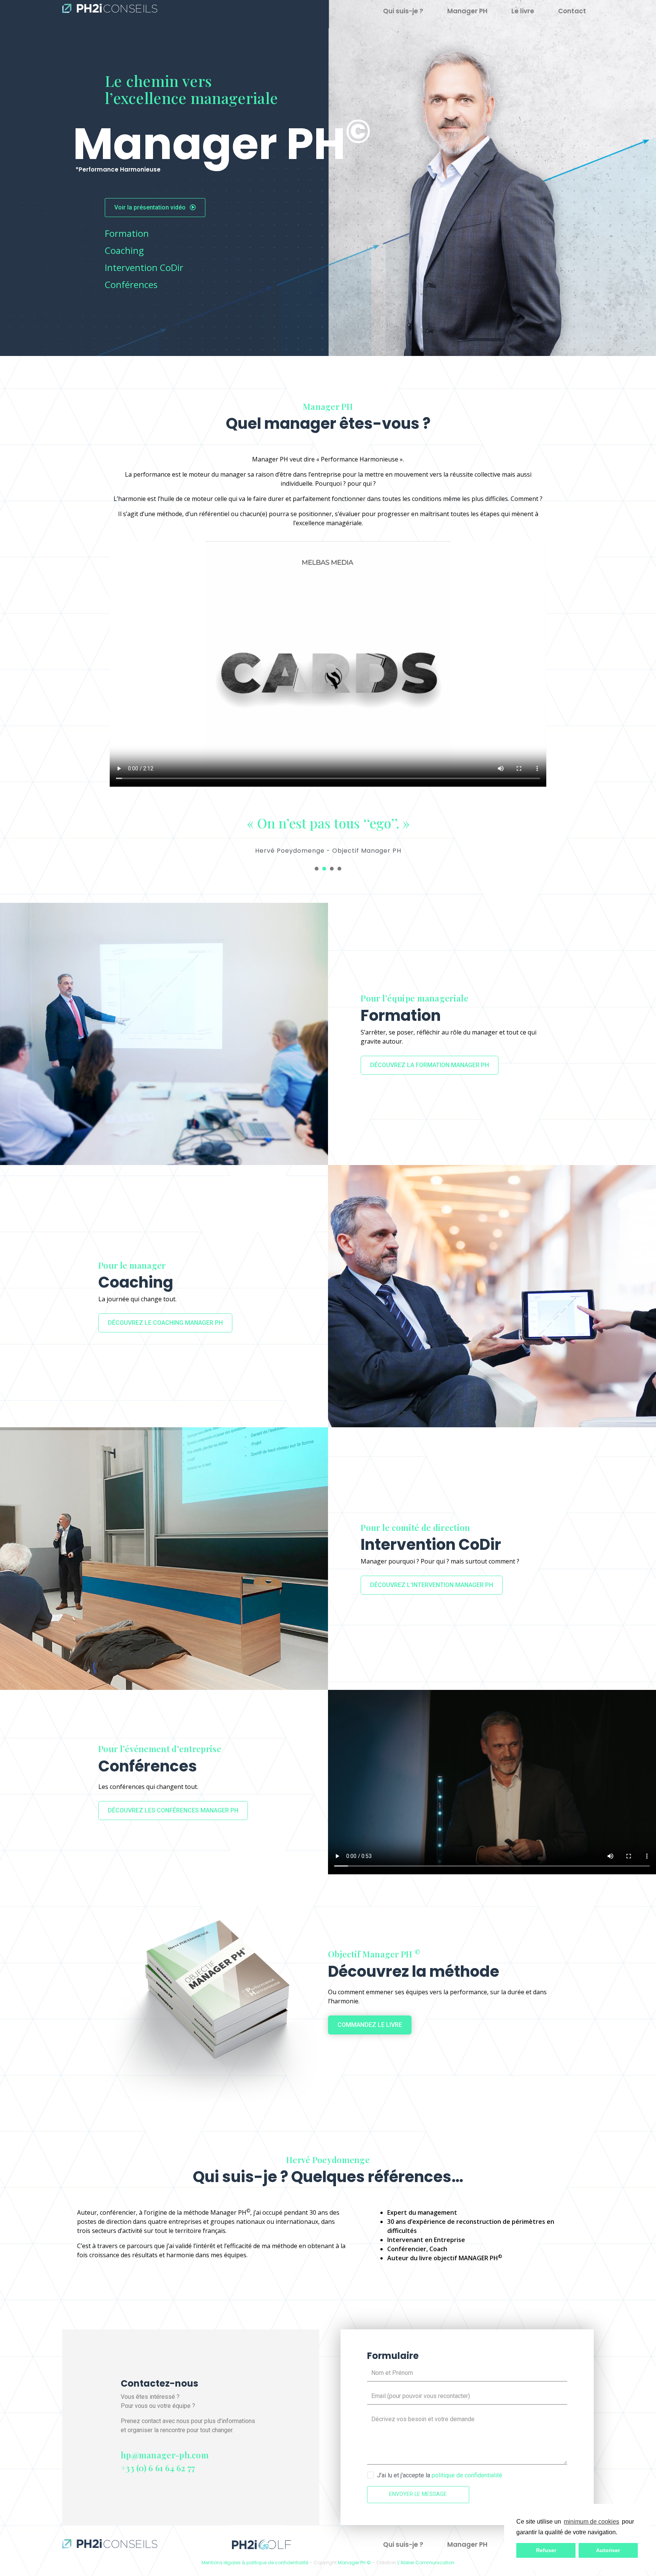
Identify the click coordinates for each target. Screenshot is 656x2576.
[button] (620, 2533)
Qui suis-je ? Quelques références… (328, 2177)
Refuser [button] (546, 2550)
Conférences (131, 284)
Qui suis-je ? (403, 11)
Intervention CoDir (144, 267)
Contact (572, 11)
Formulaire (393, 2356)
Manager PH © (354, 2563)
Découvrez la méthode (414, 1971)
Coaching (124, 250)
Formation (127, 233)
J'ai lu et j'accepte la (440, 2475)
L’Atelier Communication (426, 2563)
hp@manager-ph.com (165, 2455)
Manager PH (467, 11)
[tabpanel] (328, 830)
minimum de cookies (591, 2522)
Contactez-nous (159, 2383)
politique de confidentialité (467, 2475)
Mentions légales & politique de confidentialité (255, 2563)
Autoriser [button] (608, 2550)
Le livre (523, 11)
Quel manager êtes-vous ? (328, 424)
